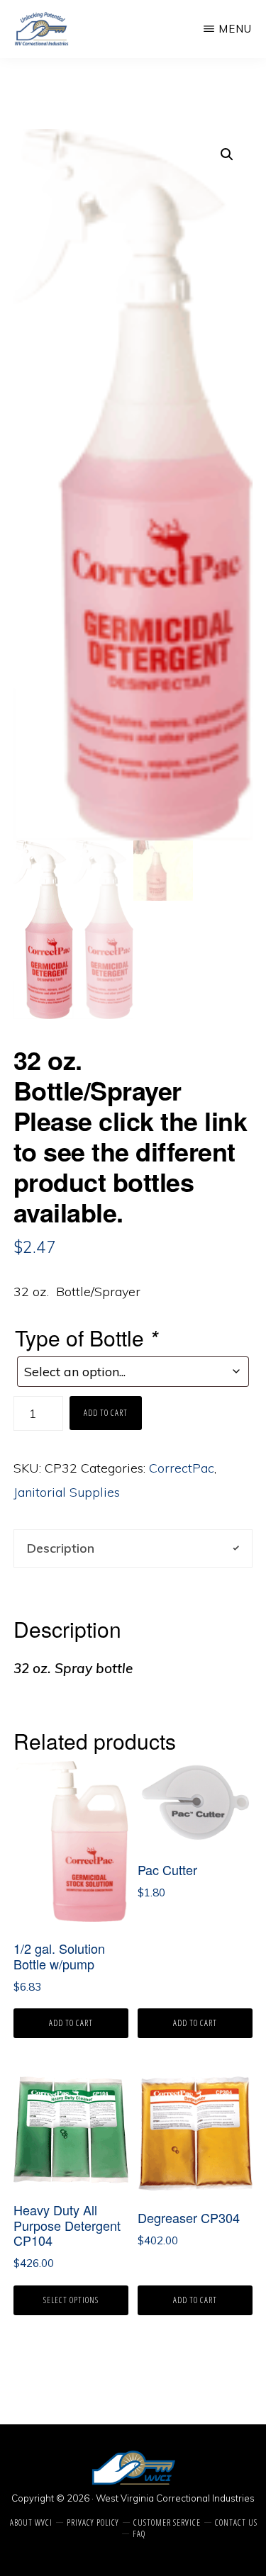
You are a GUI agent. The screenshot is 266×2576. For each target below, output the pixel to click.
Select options (71, 2300)
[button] (227, 154)
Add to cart (106, 1413)
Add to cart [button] (71, 2023)
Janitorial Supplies (67, 1492)
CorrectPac (182, 1468)
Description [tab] (61, 1548)
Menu (235, 29)
